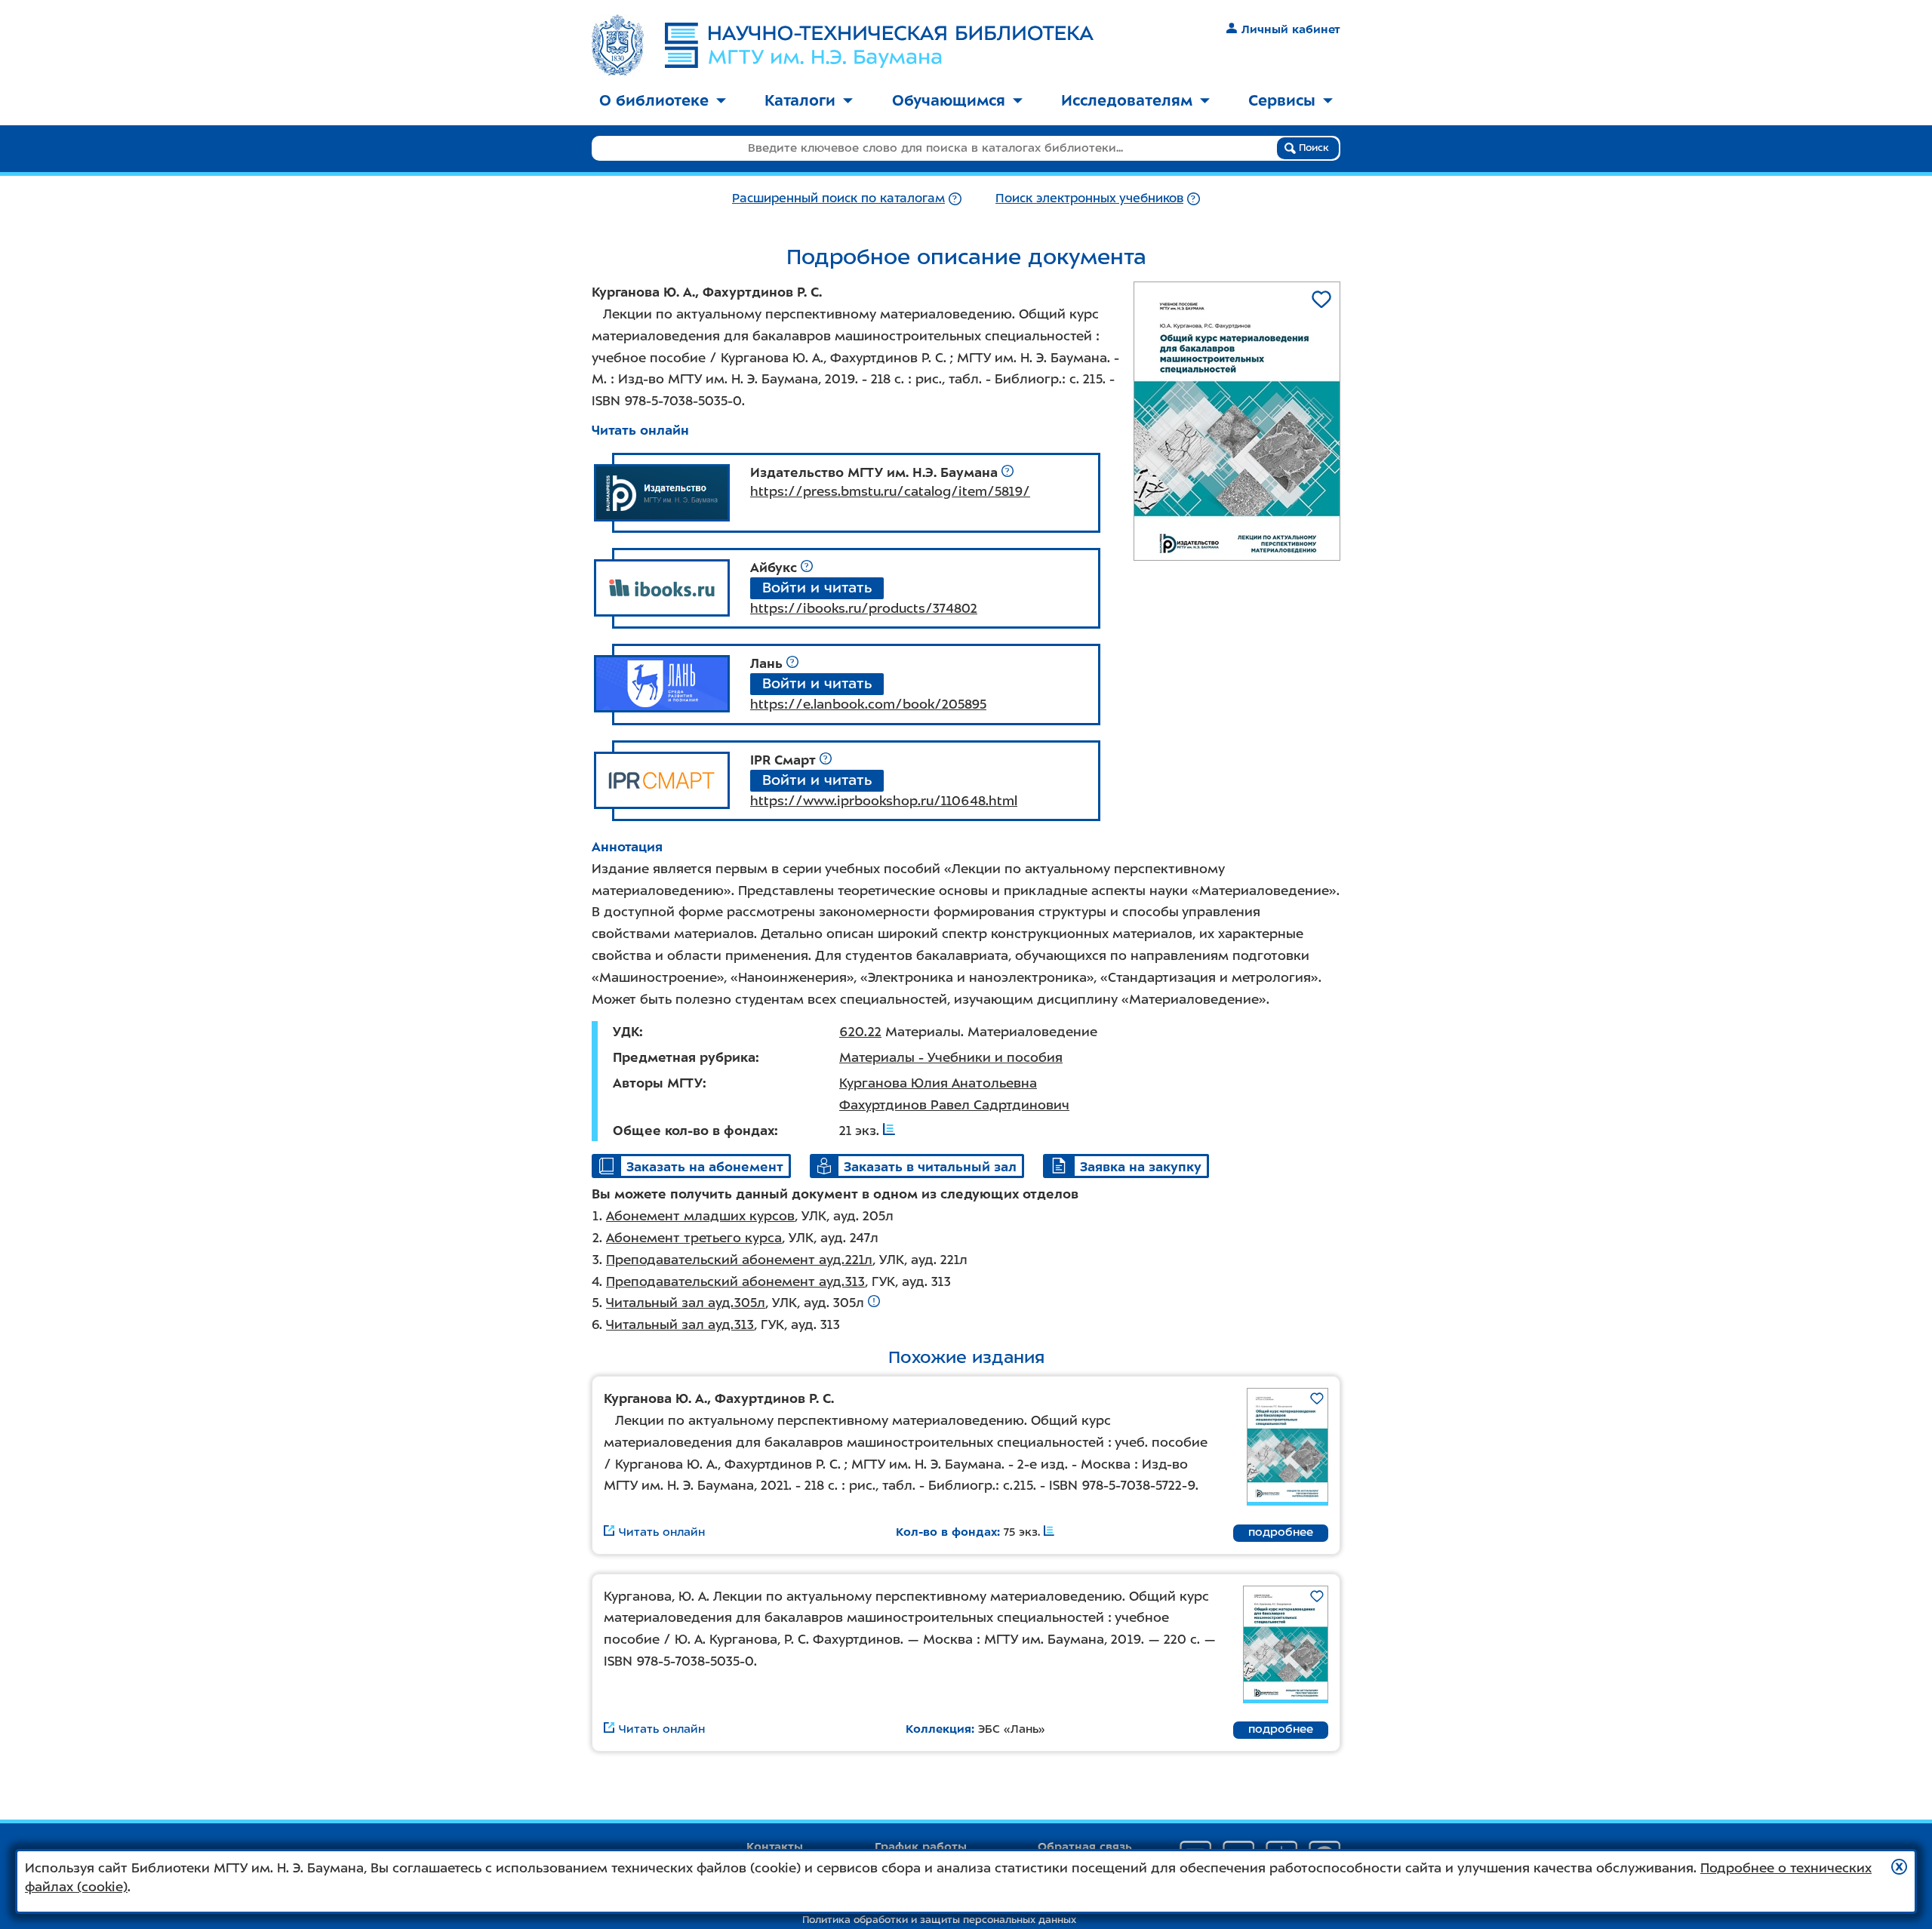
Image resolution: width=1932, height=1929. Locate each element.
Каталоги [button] (800, 100)
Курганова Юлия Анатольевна (938, 1083)
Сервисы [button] (1282, 100)
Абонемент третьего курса (694, 1238)
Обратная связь (1085, 1847)
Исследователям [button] (1127, 100)
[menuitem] (663, 102)
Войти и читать (817, 588)
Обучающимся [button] (949, 100)
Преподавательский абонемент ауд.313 (735, 1281)
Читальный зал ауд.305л (686, 1303)
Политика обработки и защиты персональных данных (939, 1920)
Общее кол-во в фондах (694, 1131)
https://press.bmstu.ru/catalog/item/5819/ (890, 491)
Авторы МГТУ (658, 1083)
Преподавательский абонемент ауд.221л (739, 1260)
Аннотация (627, 847)
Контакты (775, 1847)
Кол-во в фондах (946, 1532)
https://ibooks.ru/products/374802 (864, 608)
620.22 (860, 1032)
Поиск (1312, 148)
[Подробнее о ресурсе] (1008, 472)
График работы (921, 1847)
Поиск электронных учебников (1089, 198)
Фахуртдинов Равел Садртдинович (954, 1105)
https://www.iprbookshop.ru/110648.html (884, 801)
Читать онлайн (640, 430)
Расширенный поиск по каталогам (838, 198)
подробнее (1281, 1532)
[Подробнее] (955, 198)
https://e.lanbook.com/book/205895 (868, 704)
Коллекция (938, 1729)
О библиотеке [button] (654, 100)
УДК (626, 1032)
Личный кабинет (1291, 29)
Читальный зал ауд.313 (680, 1324)
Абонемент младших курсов (700, 1216)
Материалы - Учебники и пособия (951, 1057)
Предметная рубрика (684, 1057)
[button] (1899, 1867)
